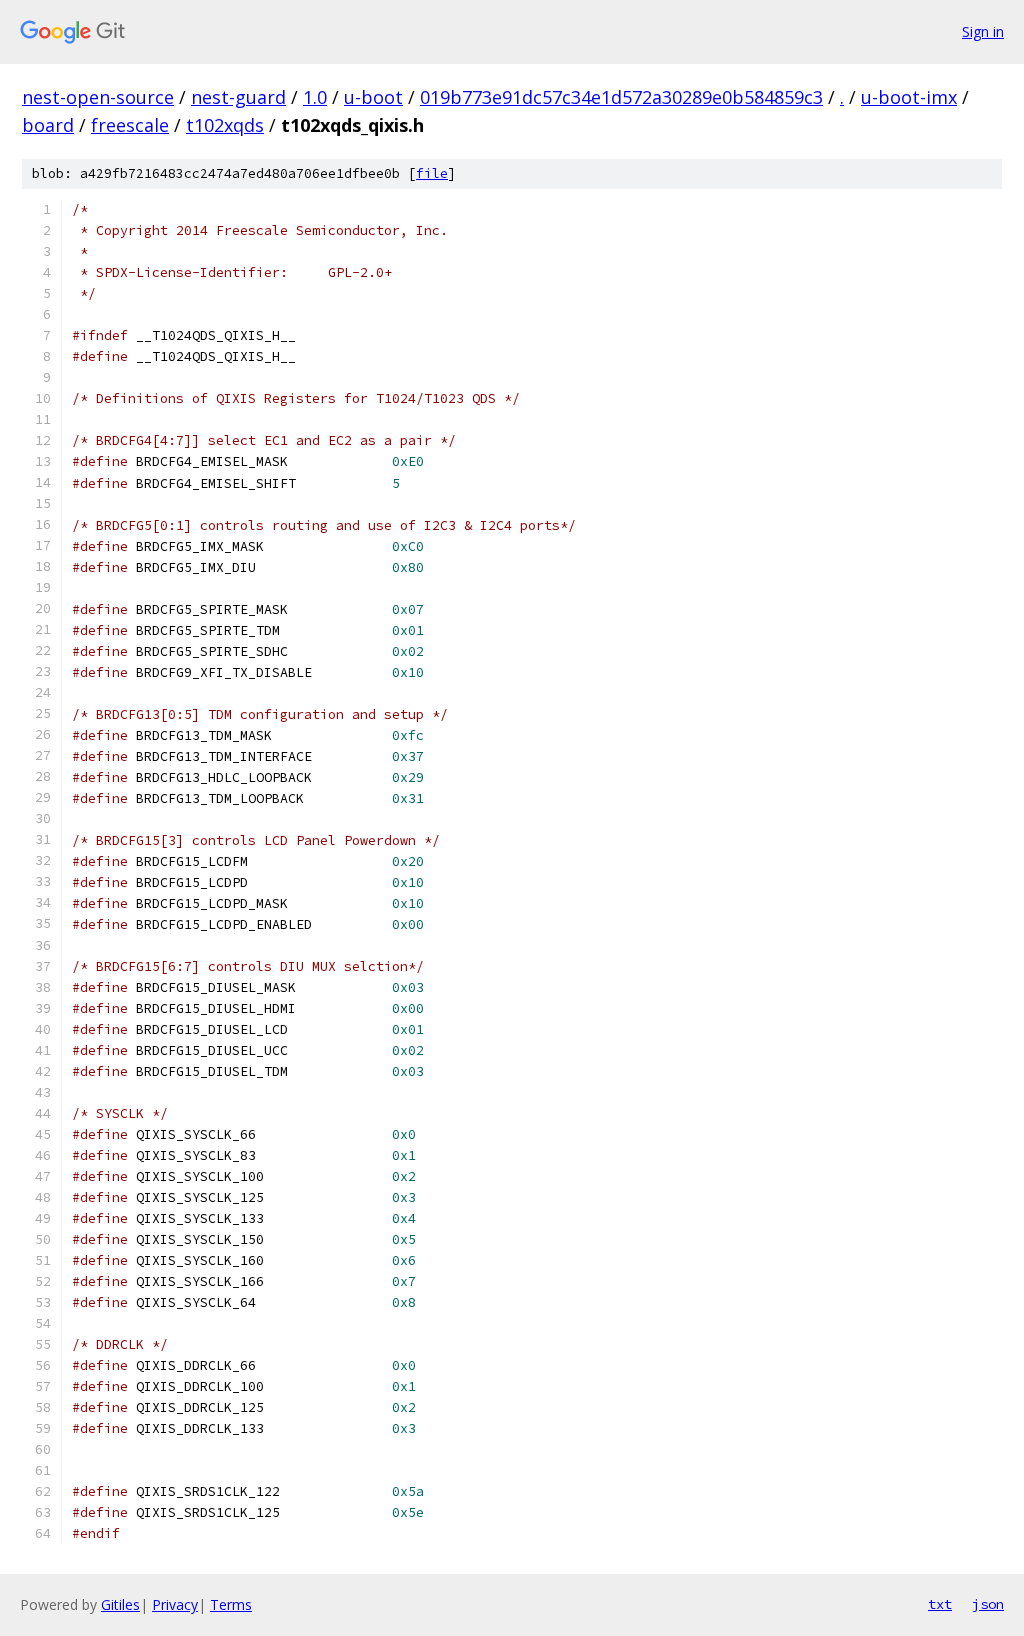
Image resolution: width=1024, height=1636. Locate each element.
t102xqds (225, 125)
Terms (231, 1604)
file (432, 173)
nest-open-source (98, 97)
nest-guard (238, 97)
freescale (130, 125)
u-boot (373, 97)
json (988, 1604)
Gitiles (120, 1604)
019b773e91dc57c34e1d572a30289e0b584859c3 (621, 97)
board (48, 125)
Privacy (175, 1604)
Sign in (983, 31)
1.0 (315, 97)
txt (940, 1604)
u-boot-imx (909, 97)
